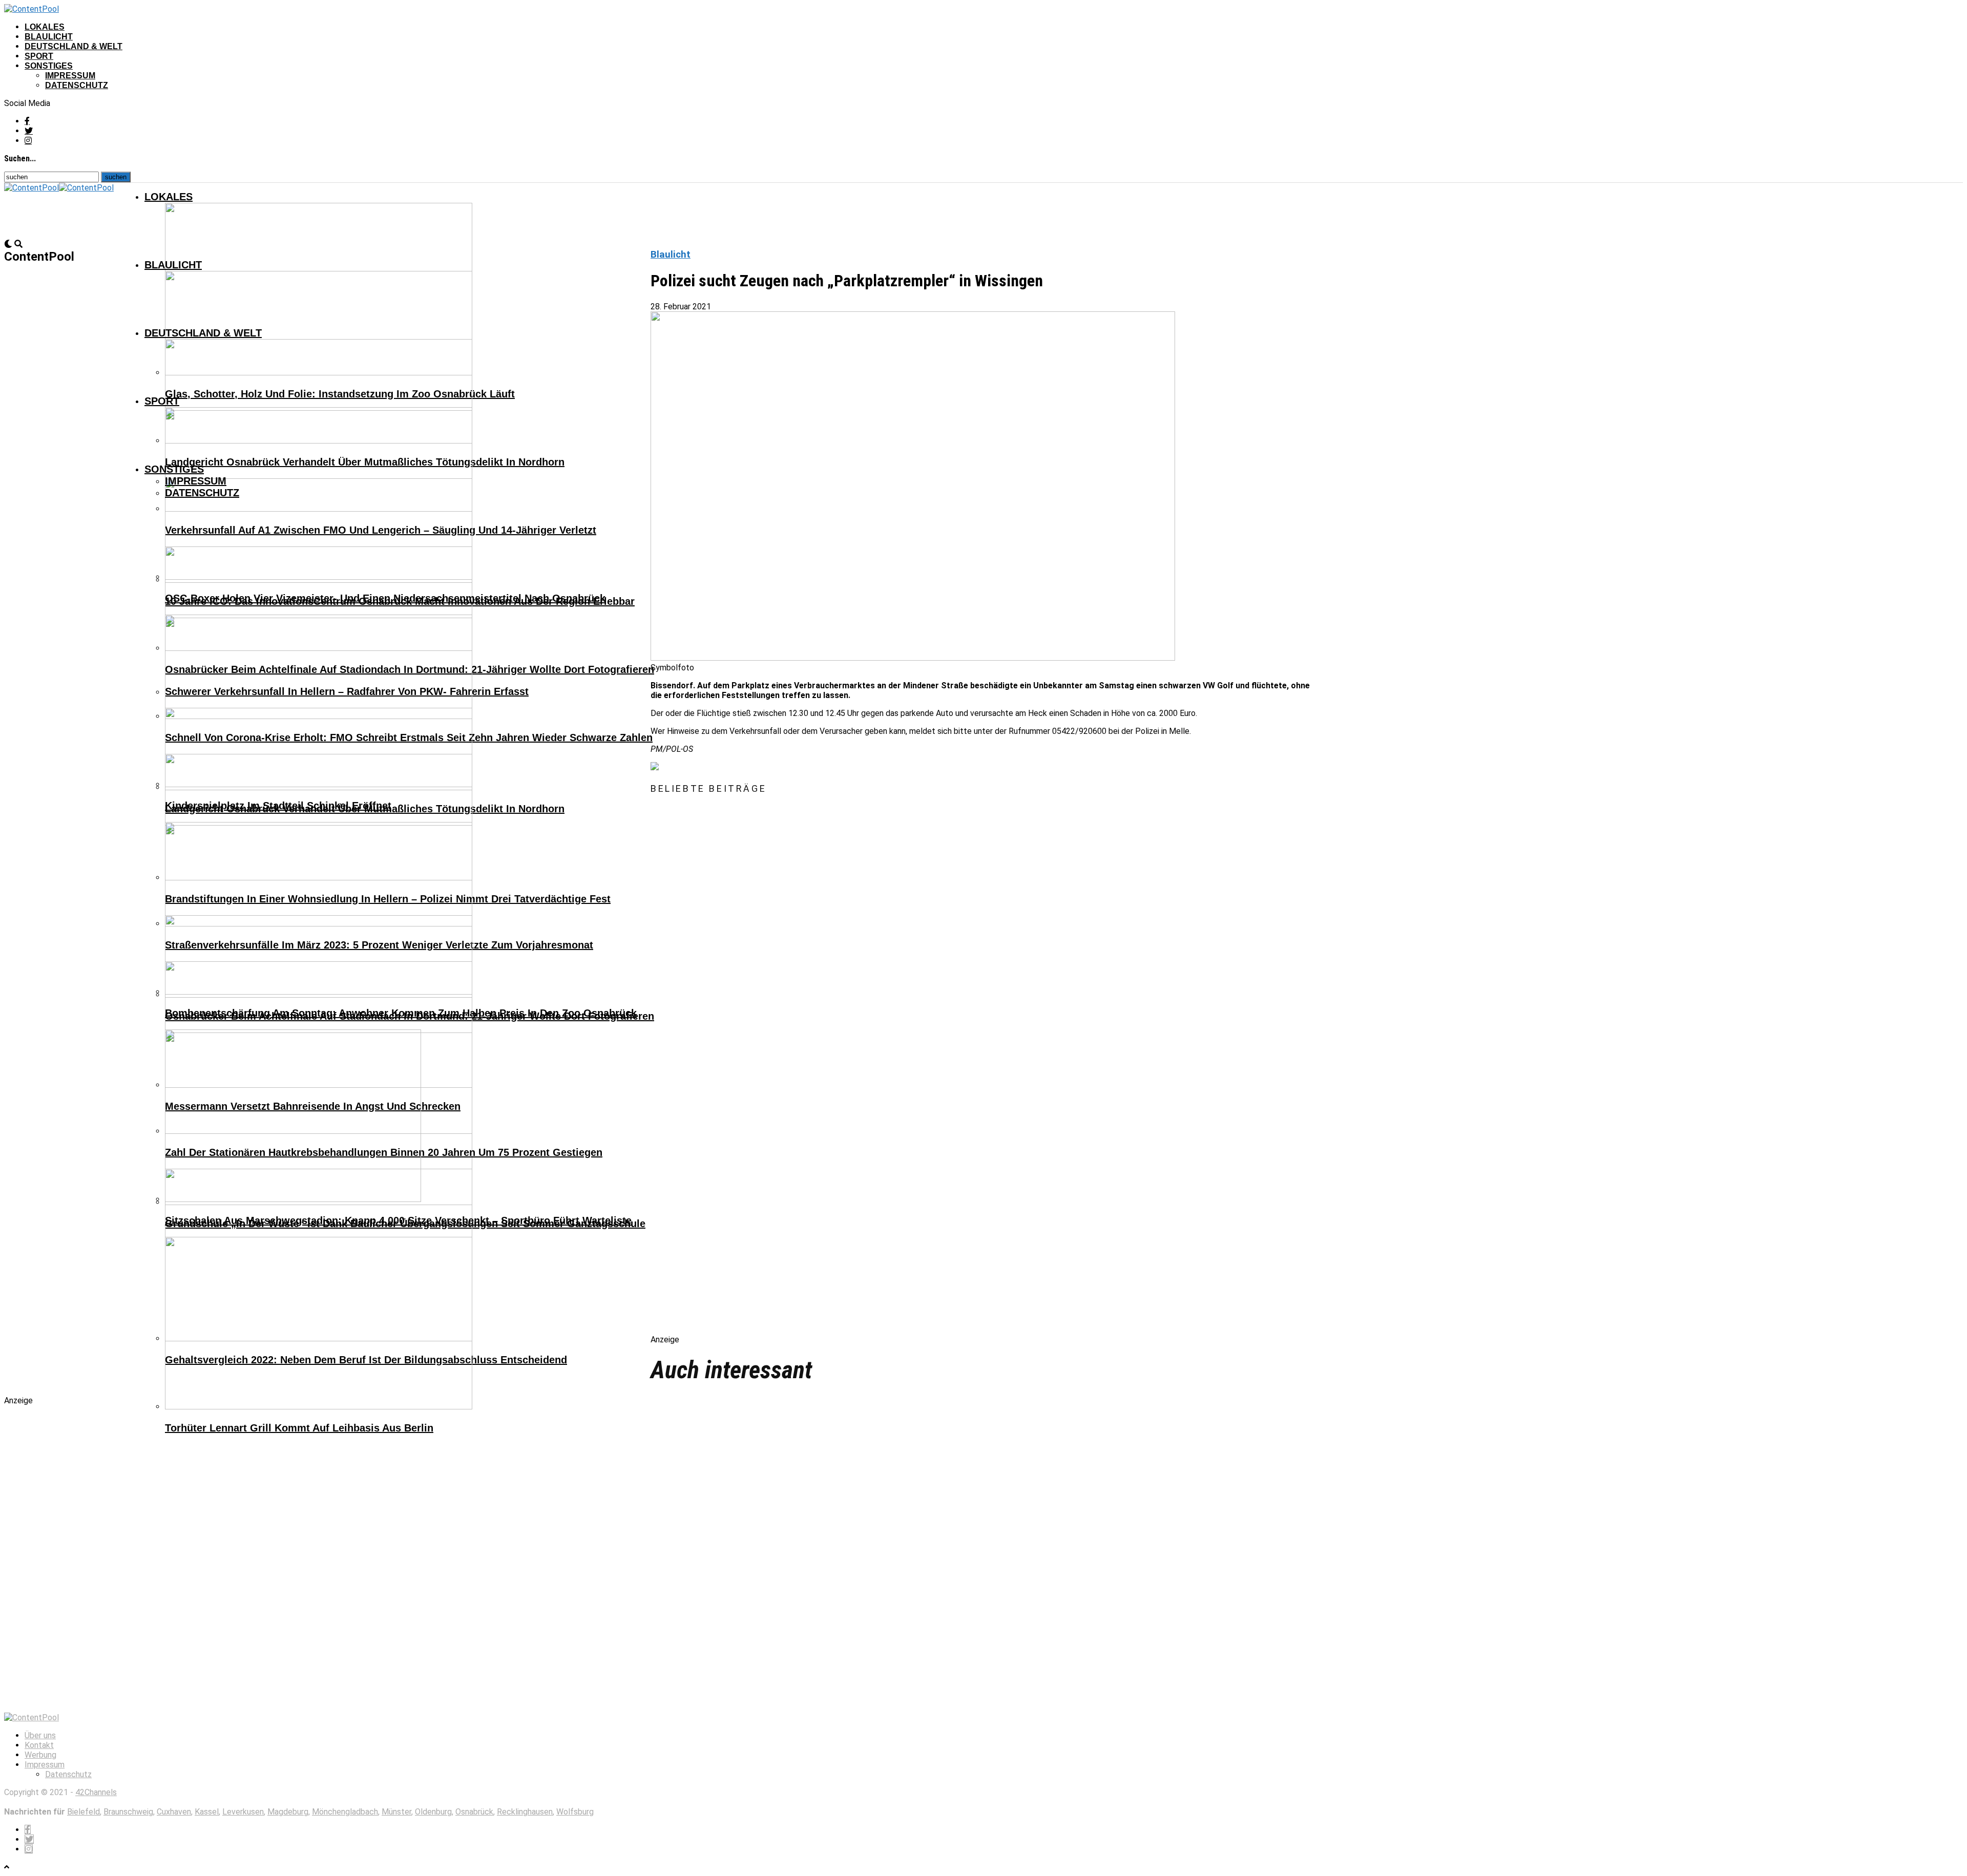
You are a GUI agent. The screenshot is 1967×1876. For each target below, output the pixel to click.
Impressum (70, 76)
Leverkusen (243, 1812)
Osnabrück (474, 1812)
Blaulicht (49, 37)
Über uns (40, 1735)
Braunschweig (128, 1812)
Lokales (45, 27)
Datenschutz (77, 85)
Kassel (207, 1812)
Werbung (40, 1755)
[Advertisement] (758, 1073)
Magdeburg (288, 1812)
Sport (39, 56)
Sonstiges (49, 66)
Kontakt (39, 1745)
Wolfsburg (575, 1812)
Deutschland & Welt (74, 46)
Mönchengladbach (345, 1812)
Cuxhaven (174, 1812)
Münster (396, 1812)
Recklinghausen (525, 1812)
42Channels (96, 1792)
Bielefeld (83, 1812)
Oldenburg (433, 1812)
